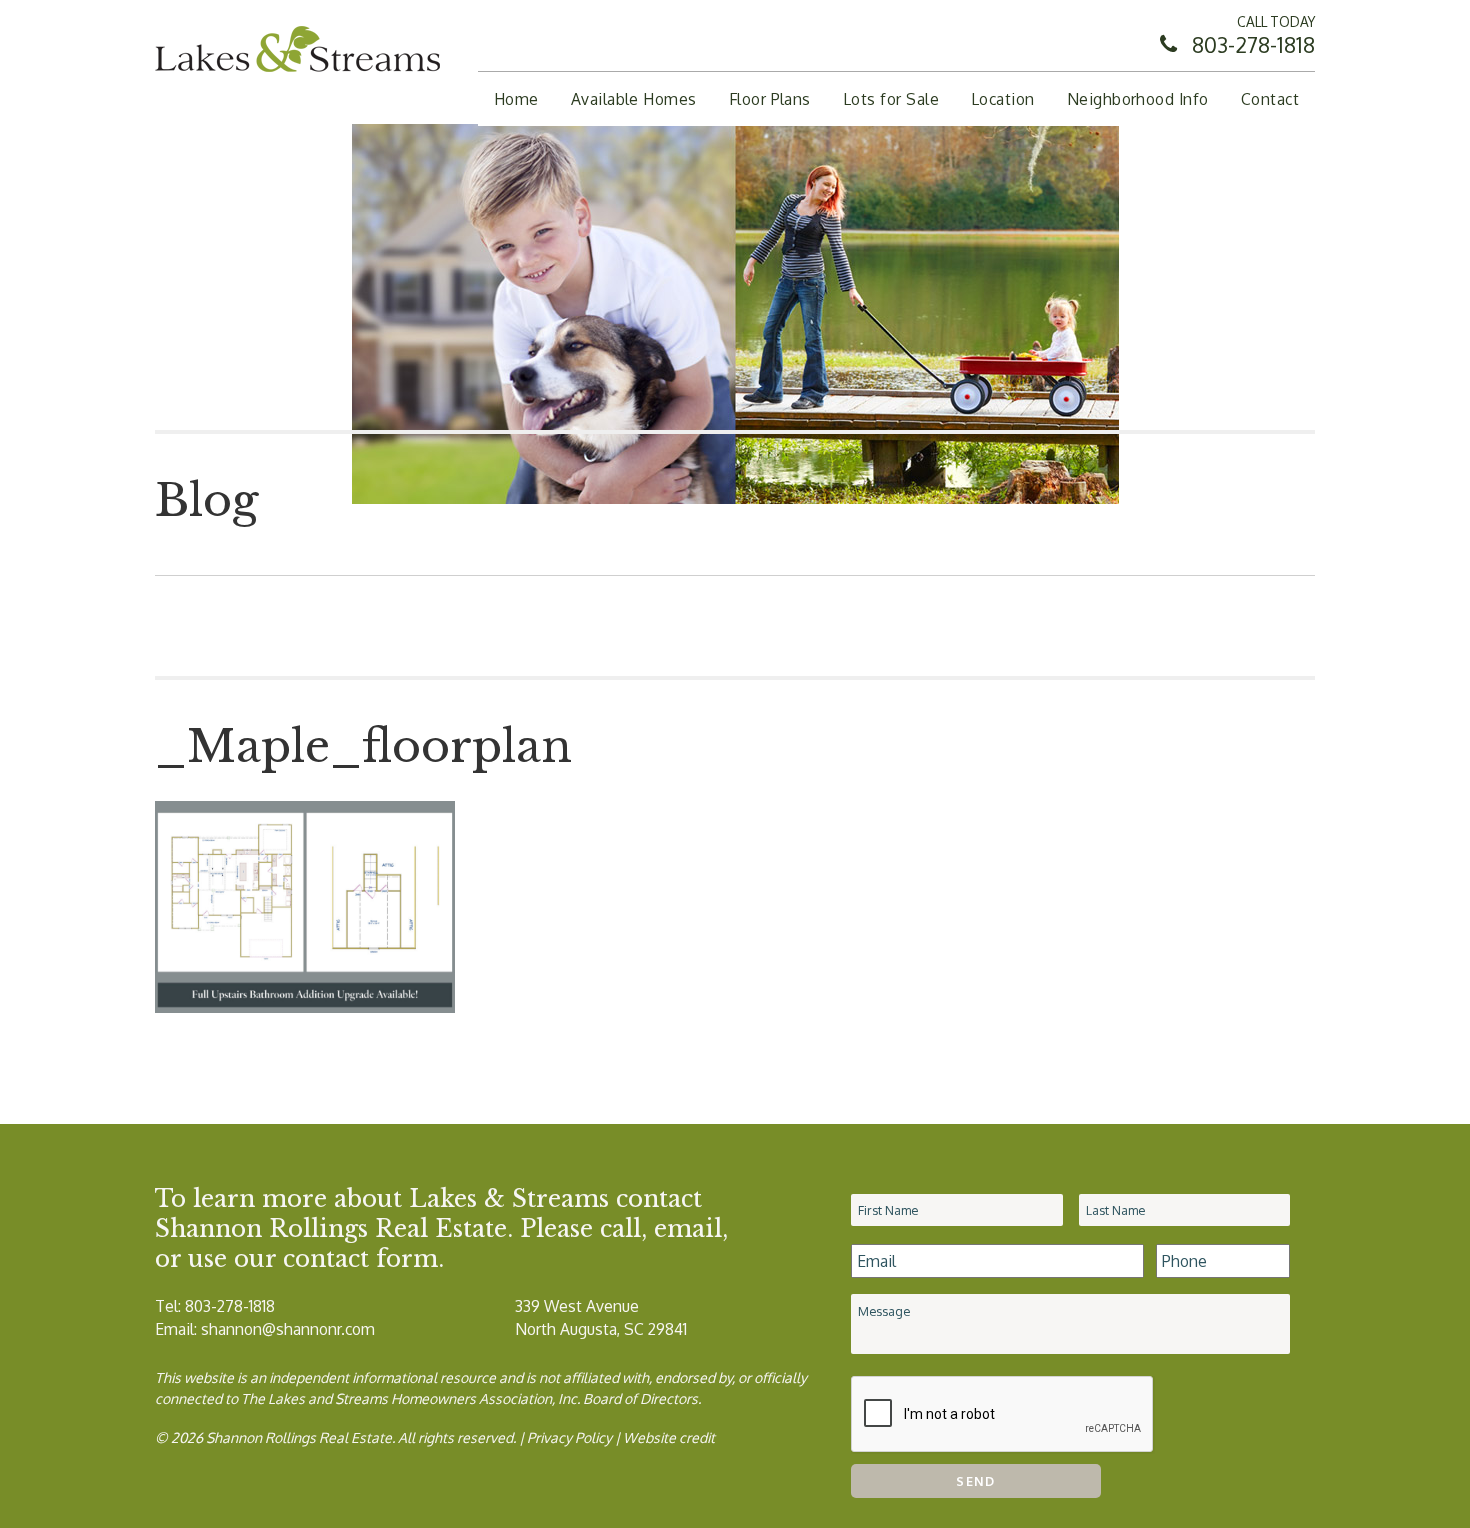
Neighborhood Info (1138, 99)
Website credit (669, 1437)
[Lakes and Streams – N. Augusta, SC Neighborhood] (297, 76)
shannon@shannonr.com (288, 1329)
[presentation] (1003, 1415)
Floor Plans (770, 99)
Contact (1270, 99)
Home (516, 99)
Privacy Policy (569, 1437)
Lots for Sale (891, 99)
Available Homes (634, 99)
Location (1003, 99)
